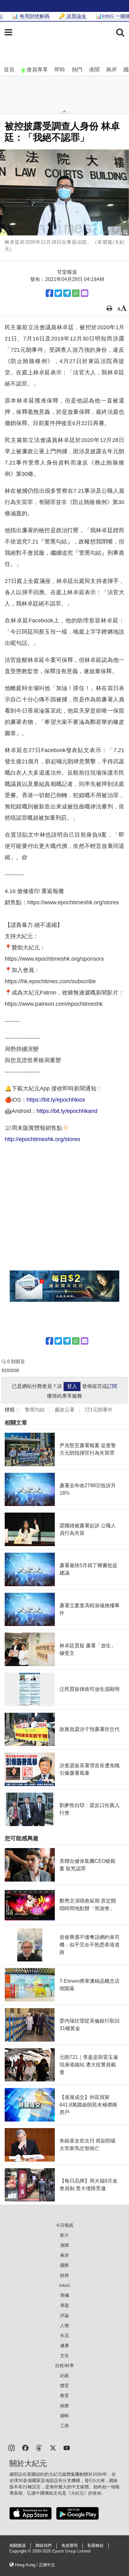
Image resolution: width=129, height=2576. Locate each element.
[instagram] (12, 2447)
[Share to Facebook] (49, 293)
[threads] (39, 2447)
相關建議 (18, 2546)
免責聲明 (70, 2546)
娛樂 (64, 2406)
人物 (64, 2325)
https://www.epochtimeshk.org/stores (73, 902)
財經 (64, 2275)
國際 (64, 2265)
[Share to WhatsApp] (76, 293)
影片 (64, 2235)
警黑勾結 (35, 1410)
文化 (64, 2355)
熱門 (77, 70)
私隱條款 (95, 2546)
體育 (64, 2386)
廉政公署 (64, 1410)
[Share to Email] (85, 293)
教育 (64, 2396)
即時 (60, 70)
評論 (64, 2315)
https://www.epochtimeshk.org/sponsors (54, 959)
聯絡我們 (44, 2546)
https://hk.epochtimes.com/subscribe (50, 981)
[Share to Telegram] (67, 293)
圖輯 (64, 2416)
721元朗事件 (98, 1410)
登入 (72, 1386)
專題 (64, 2305)
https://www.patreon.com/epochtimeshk (54, 1004)
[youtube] (67, 2447)
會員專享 (37, 70)
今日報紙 (64, 2225)
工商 (64, 2426)
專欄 (64, 2295)
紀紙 (64, 2376)
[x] (53, 2447)
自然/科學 (64, 2366)
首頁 (9, 70)
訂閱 (112, 1386)
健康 (64, 2345)
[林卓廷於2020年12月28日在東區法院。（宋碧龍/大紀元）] (64, 192)
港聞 (94, 70)
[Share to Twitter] (58, 293)
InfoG (65, 2285)
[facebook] (25, 2447)
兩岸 (111, 70)
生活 (64, 2335)
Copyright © (21, 2551)
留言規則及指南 (10, 1370)
